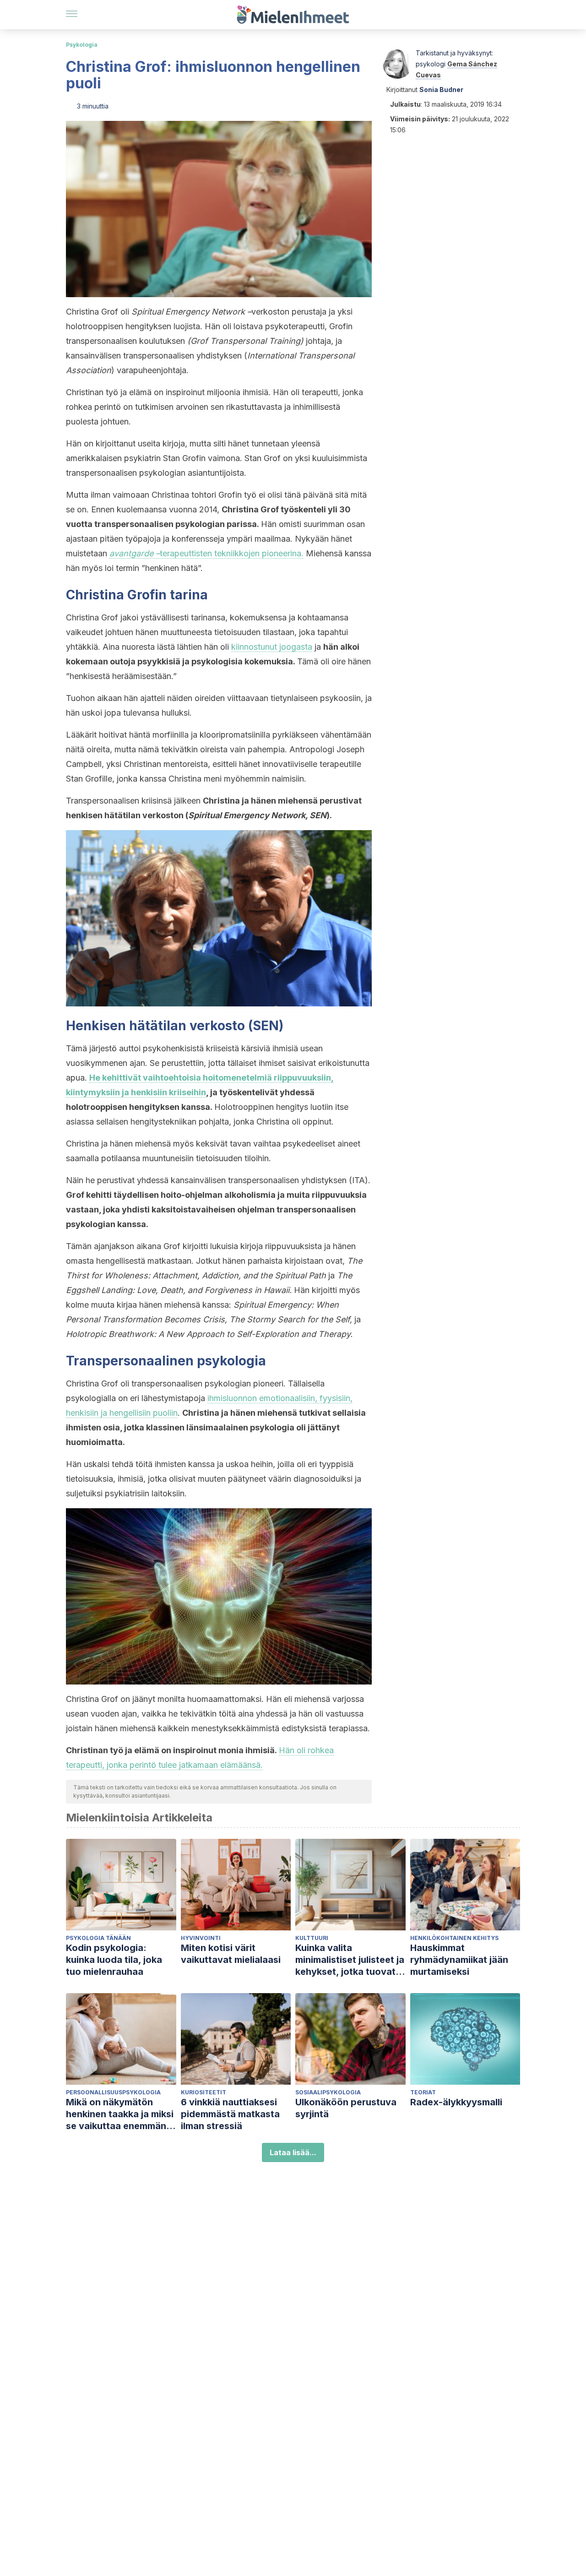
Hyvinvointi (201, 1938)
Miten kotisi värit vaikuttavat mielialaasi (231, 1954)
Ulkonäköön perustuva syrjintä (346, 2108)
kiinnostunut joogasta (272, 647)
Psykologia (82, 45)
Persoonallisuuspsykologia (113, 2092)
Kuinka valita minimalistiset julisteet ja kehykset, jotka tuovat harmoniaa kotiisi (350, 1960)
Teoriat (423, 2092)
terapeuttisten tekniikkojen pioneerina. (206, 553)
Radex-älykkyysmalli (456, 2102)
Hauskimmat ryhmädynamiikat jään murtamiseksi (459, 1960)
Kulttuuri (312, 1938)
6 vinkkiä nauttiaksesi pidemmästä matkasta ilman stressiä (230, 2114)
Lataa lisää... (293, 2152)
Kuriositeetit (203, 2092)
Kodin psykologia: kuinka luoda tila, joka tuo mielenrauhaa (114, 1960)
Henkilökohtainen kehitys (454, 1938)
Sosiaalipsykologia (328, 2092)
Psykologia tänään (98, 1938)
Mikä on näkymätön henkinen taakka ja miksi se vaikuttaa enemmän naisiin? (120, 2114)
